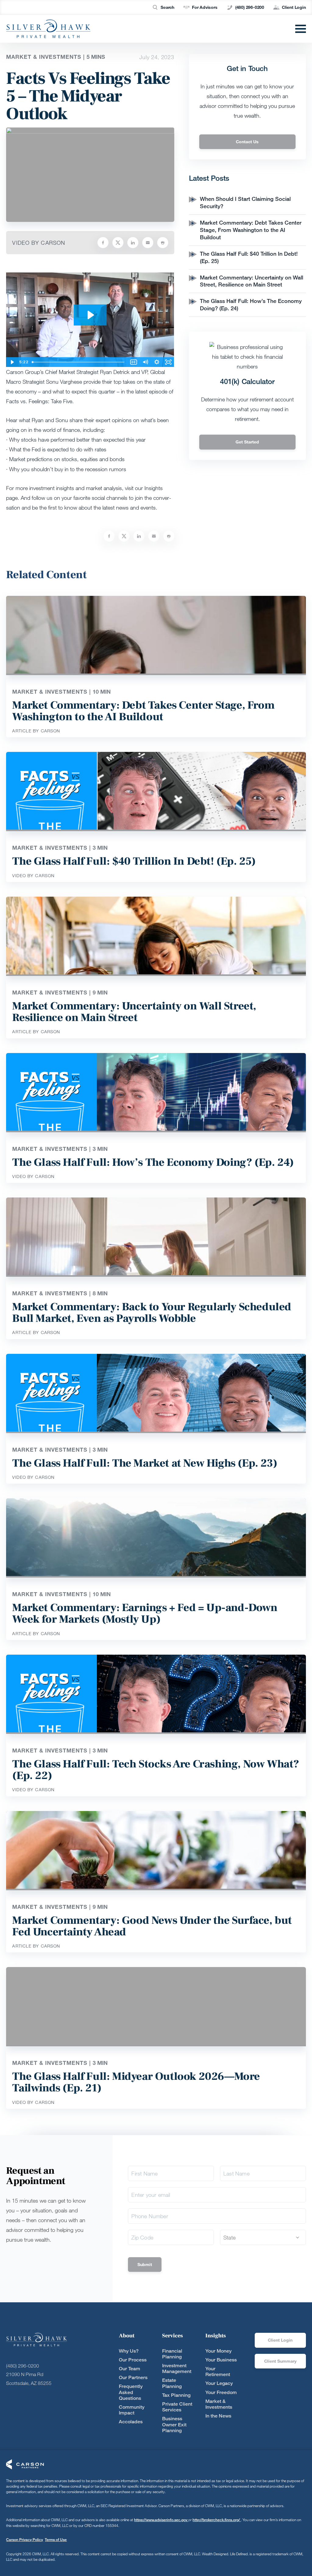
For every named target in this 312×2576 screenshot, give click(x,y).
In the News (218, 2416)
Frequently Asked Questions (131, 2392)
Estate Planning (172, 2383)
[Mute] (145, 362)
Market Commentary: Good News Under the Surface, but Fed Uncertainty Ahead (152, 1926)
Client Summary (280, 2361)
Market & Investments (219, 2404)
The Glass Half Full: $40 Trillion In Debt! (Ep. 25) (134, 861)
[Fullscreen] (168, 362)
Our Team (129, 2369)
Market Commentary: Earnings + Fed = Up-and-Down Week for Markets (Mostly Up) (145, 1614)
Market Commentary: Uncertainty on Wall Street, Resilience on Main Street (252, 281)
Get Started (247, 442)
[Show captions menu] (134, 362)
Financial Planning (172, 2354)
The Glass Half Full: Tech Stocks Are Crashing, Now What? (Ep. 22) (156, 1770)
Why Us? (129, 2351)
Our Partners (133, 2377)
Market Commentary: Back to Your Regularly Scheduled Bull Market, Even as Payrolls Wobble (152, 1313)
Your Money (218, 2351)
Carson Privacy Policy (25, 2540)
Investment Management (177, 2368)
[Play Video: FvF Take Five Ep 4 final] (90, 315)
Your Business (221, 2360)
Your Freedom (221, 2392)
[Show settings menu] (157, 362)
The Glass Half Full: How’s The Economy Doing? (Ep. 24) (153, 1162)
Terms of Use (56, 2540)
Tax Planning (176, 2395)
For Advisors (205, 7)
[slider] (79, 362)
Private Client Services (177, 2407)
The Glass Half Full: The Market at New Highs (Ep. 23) (145, 1463)
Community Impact (132, 2410)
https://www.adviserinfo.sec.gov (161, 2520)
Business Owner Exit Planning (174, 2424)
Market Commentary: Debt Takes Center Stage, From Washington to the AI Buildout (251, 230)
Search (167, 7)
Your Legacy (219, 2383)
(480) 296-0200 (250, 7)
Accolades (131, 2422)
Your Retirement (218, 2371)
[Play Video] (12, 362)
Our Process (133, 2360)
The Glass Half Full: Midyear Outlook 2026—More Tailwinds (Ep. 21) (136, 2082)
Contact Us (247, 142)
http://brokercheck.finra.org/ (217, 2520)
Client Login (294, 7)
